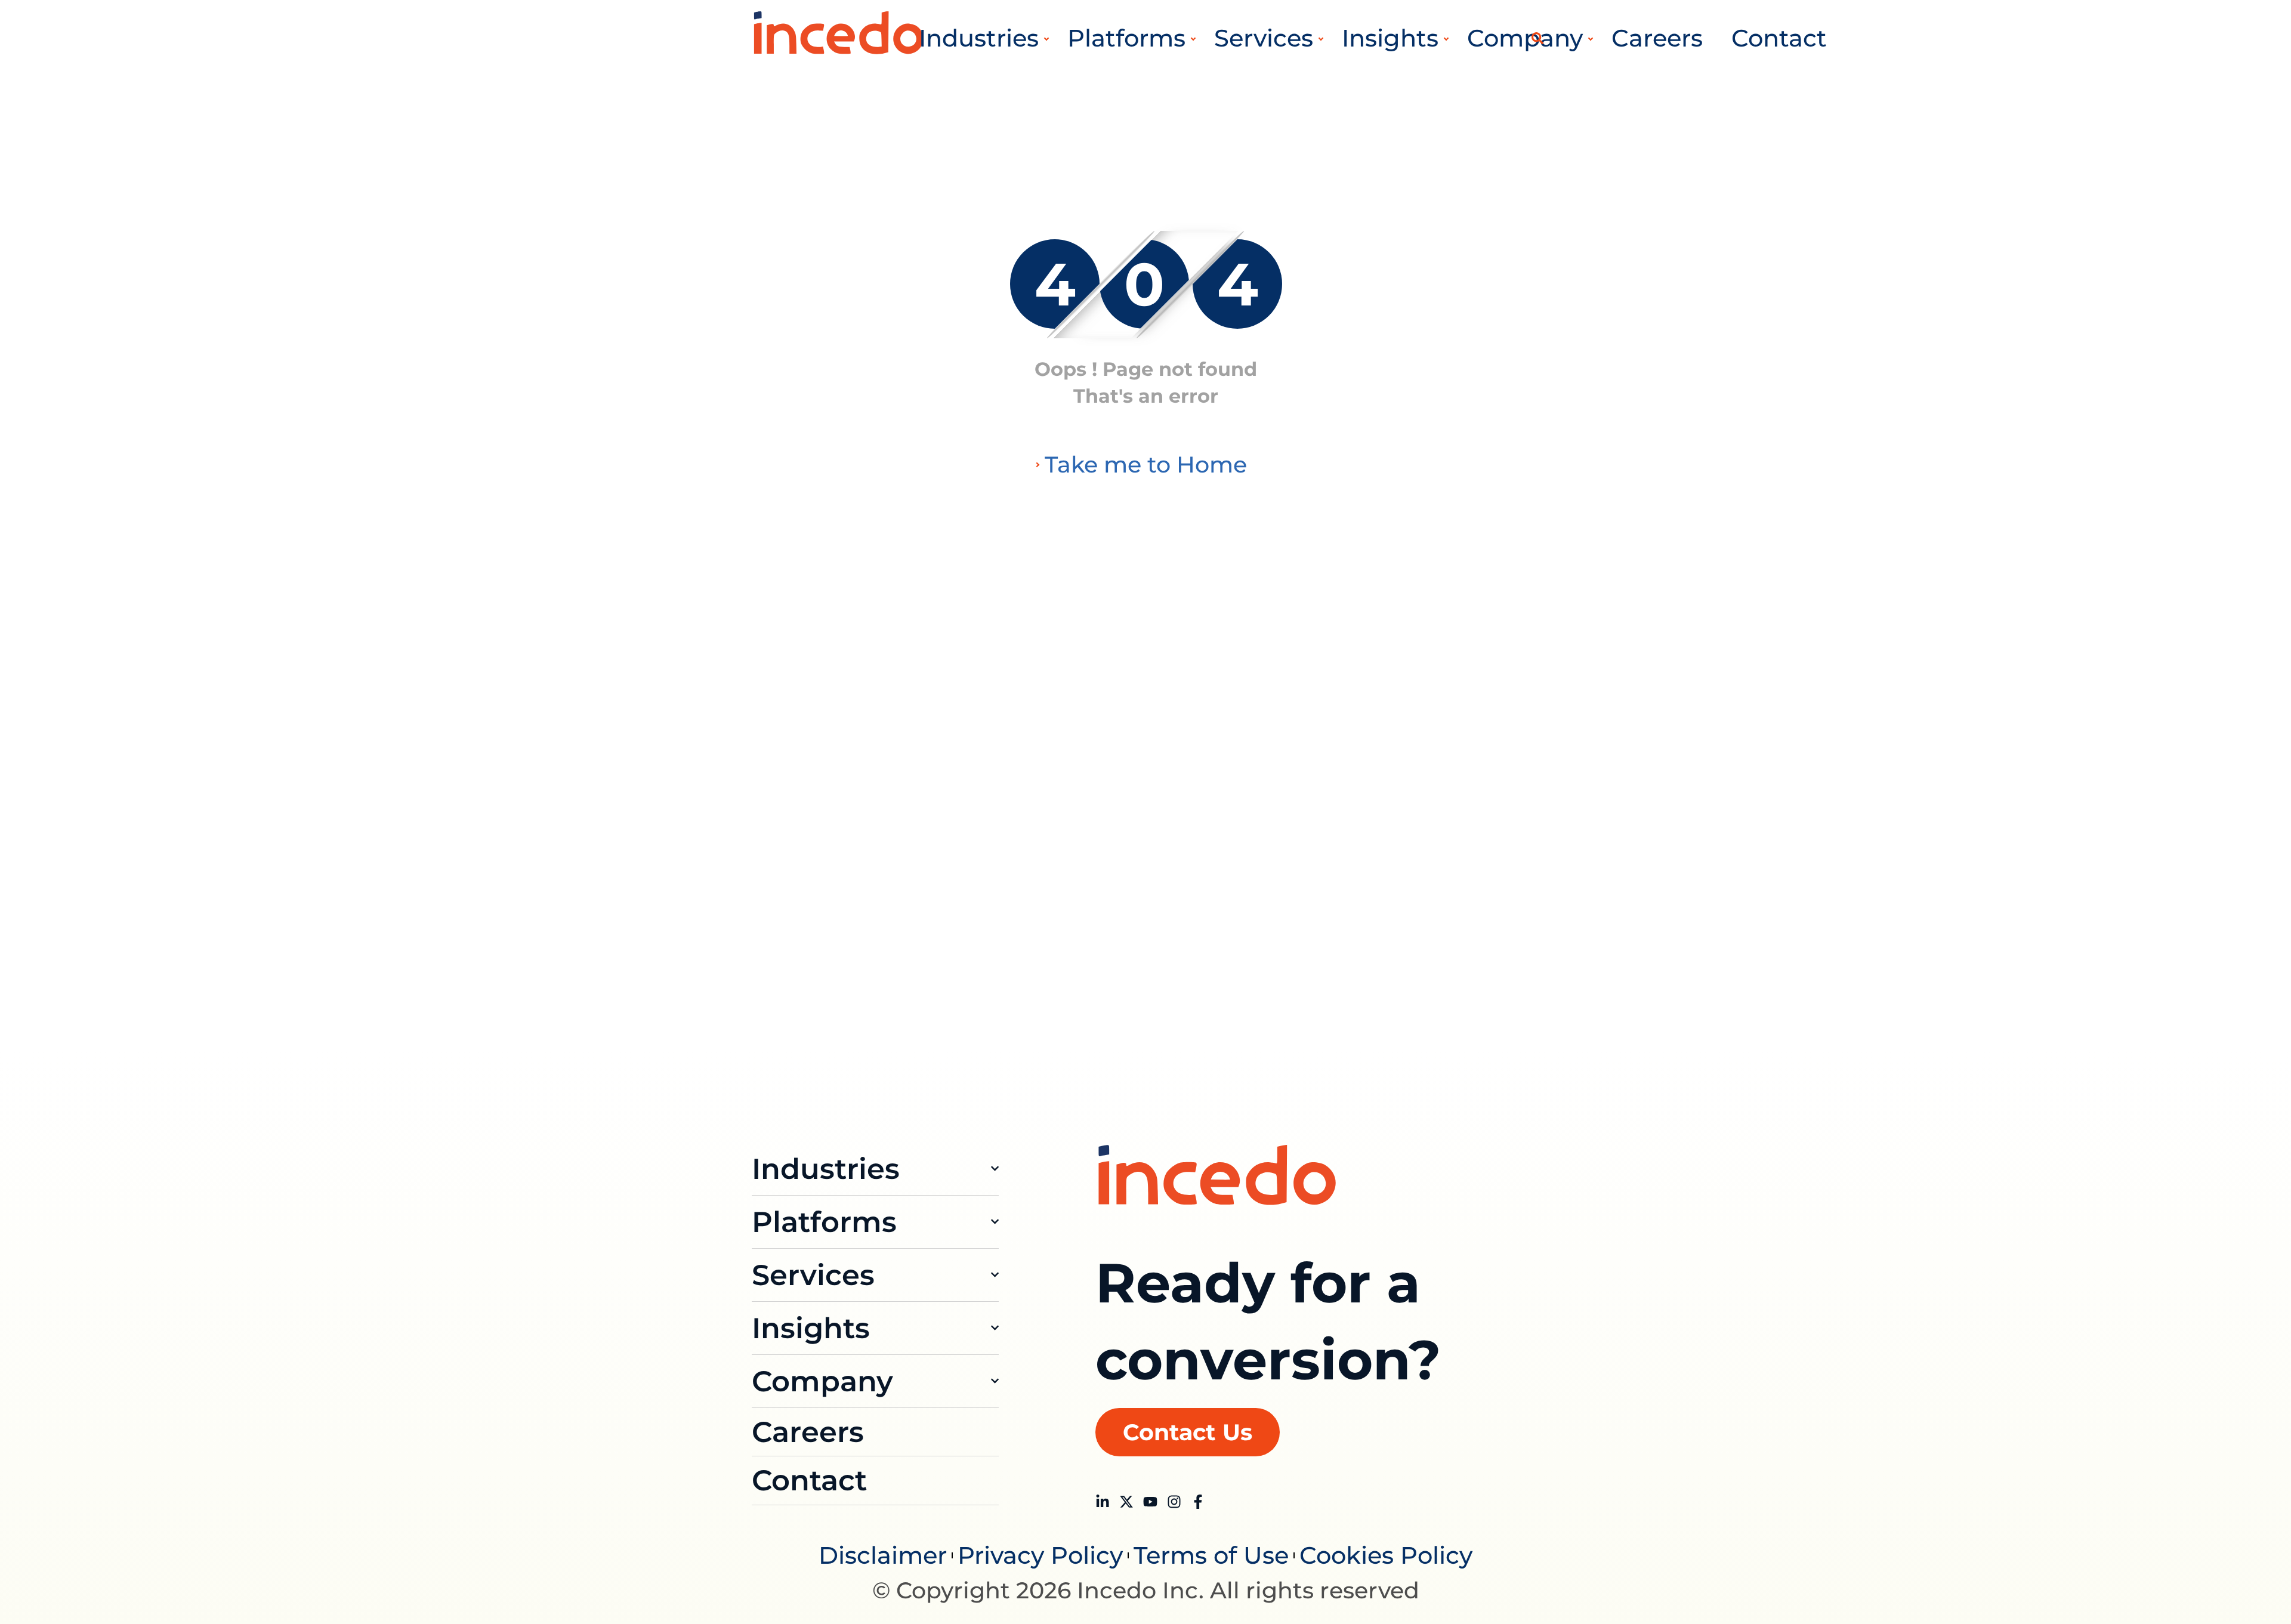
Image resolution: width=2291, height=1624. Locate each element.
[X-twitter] (1126, 1502)
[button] (1537, 38)
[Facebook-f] (1198, 1502)
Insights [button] (1390, 38)
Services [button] (1264, 38)
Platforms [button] (1126, 38)
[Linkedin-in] (1103, 1502)
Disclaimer (883, 1555)
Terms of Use (1211, 1555)
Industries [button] (979, 38)
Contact (1779, 38)
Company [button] (1525, 38)
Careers (1657, 38)
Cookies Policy (1386, 1555)
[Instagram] (1174, 1502)
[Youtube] (1150, 1502)
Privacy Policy (1040, 1555)
